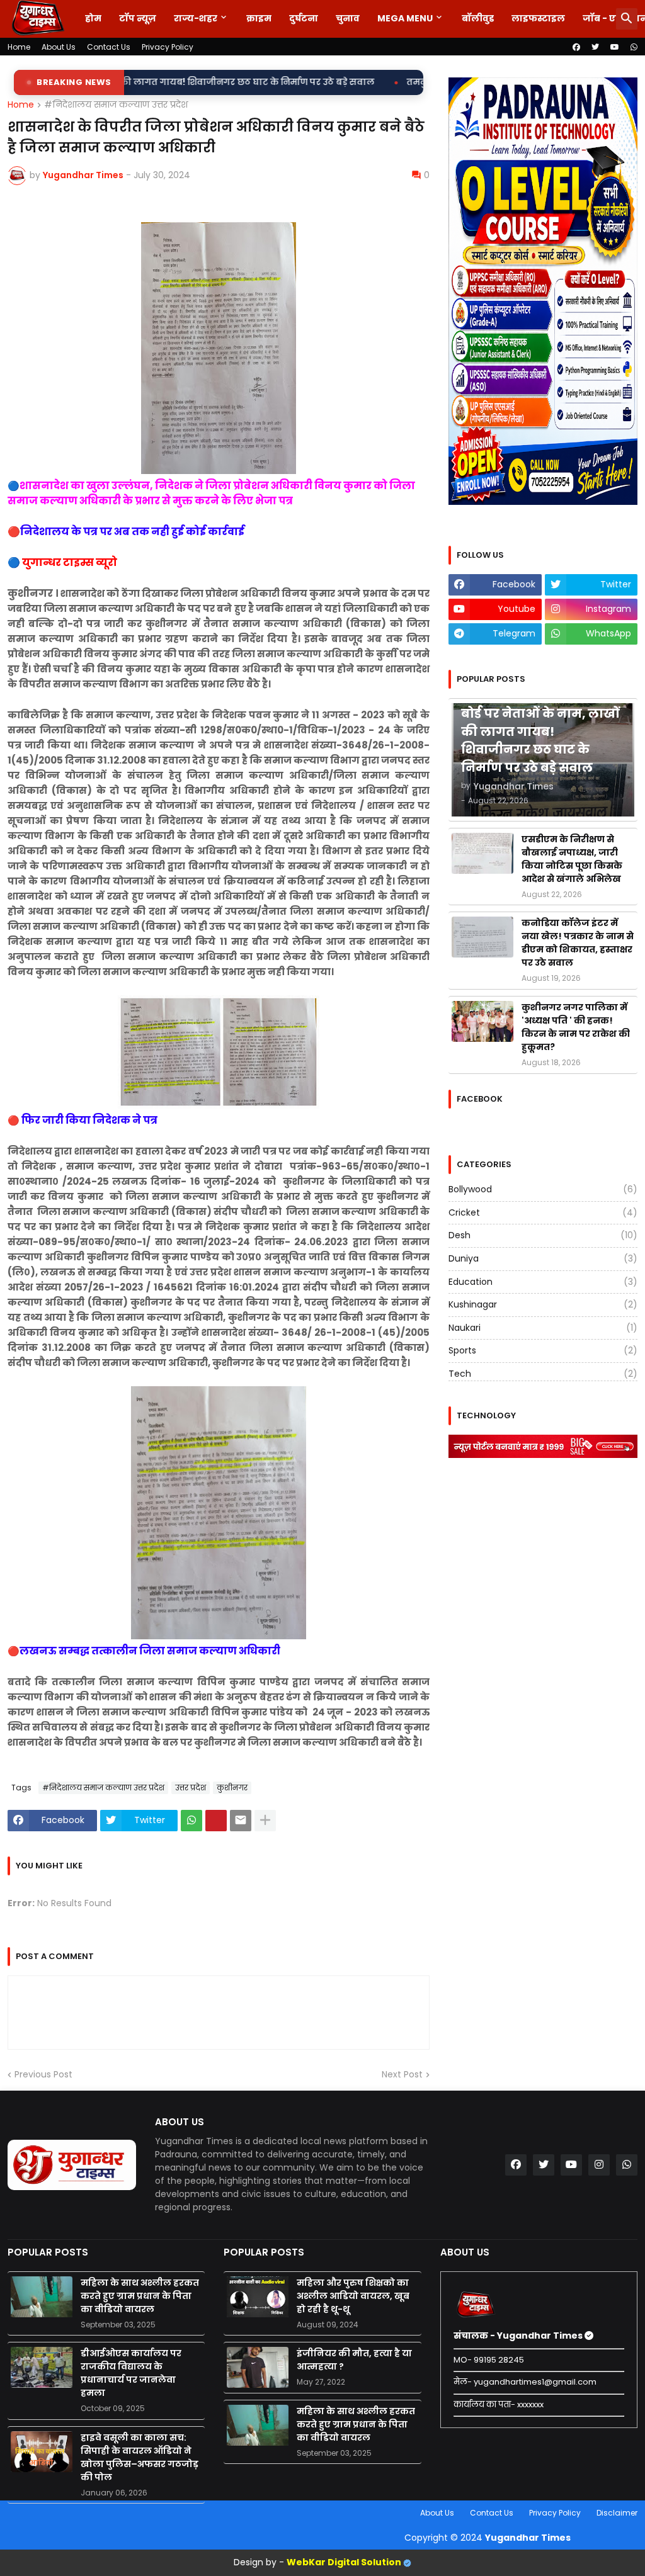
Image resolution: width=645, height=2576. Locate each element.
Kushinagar (543, 1304)
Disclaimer (617, 2513)
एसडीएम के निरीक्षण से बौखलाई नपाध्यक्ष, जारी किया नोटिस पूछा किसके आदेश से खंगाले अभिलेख (572, 859)
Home (19, 47)
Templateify (10, 2513)
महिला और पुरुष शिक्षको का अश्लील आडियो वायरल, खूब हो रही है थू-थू (353, 2296)
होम (93, 18)
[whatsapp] (634, 47)
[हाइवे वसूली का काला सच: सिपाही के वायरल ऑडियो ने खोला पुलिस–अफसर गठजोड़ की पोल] (42, 2452)
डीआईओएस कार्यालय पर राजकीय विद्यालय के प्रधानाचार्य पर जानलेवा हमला (131, 2373)
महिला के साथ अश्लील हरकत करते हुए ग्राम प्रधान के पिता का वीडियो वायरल (140, 2296)
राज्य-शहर (196, 18)
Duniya (543, 1258)
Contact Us (109, 47)
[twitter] (595, 47)
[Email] (241, 1821)
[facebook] (576, 47)
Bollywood (543, 1189)
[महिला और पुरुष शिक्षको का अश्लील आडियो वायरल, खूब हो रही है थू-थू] (258, 2297)
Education (543, 1282)
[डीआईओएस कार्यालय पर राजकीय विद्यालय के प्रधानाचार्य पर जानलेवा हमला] (42, 2367)
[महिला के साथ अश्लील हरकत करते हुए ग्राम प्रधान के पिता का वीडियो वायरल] (42, 2297)
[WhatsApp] (191, 1821)
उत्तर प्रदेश (191, 1788)
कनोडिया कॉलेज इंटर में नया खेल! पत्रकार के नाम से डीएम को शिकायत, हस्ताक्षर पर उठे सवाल (578, 943)
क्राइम (259, 18)
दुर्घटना (304, 18)
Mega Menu (405, 18)
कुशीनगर (232, 1788)
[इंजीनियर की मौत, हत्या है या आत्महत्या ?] (258, 2367)
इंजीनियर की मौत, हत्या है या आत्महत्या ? (354, 2360)
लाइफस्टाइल (538, 18)
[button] (627, 19)
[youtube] (615, 47)
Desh (543, 1235)
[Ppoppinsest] (216, 1821)
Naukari (543, 1328)
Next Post (402, 2075)
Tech (543, 1374)
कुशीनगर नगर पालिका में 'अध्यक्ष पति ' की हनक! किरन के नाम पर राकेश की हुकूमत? (576, 1027)
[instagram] (599, 2165)
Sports (543, 1350)
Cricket (543, 1212)
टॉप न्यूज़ (138, 18)
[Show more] (265, 1821)
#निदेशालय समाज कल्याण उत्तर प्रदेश (116, 105)
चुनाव (348, 18)
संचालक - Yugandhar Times (519, 2336)
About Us (59, 47)
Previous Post (43, 2075)
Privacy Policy (168, 47)
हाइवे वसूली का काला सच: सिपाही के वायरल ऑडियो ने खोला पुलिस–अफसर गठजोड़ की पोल (140, 2457)
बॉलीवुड (478, 18)
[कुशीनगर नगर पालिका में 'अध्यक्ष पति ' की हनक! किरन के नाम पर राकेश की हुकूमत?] (482, 1021)
